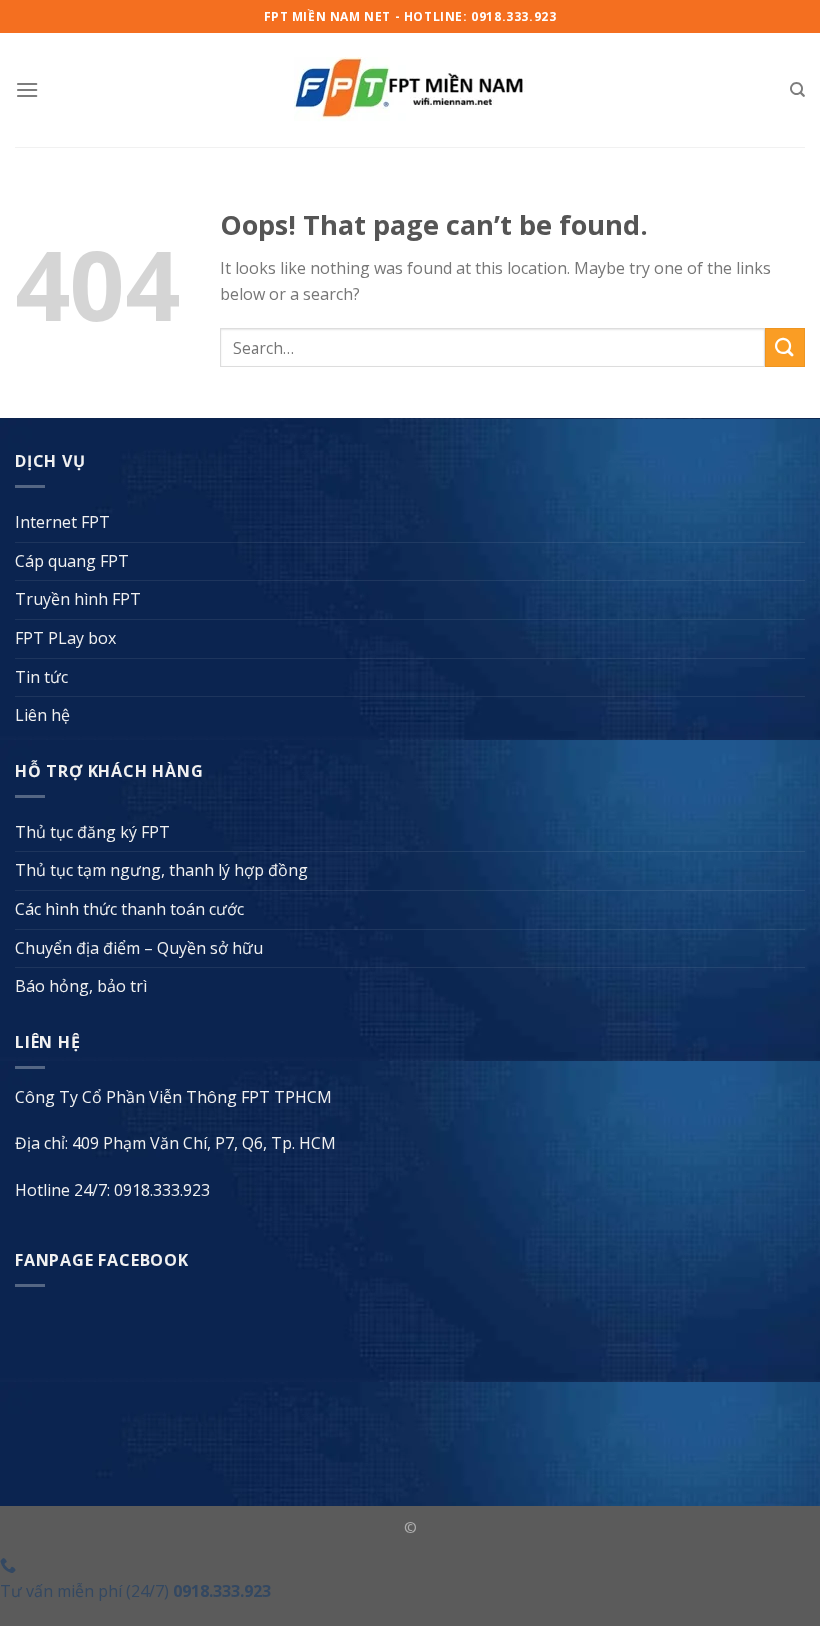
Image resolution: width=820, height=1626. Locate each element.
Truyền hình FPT (78, 599)
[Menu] (27, 89)
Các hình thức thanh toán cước (129, 909)
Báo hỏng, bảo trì (81, 986)
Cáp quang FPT (72, 561)
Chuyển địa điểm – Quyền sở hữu (139, 948)
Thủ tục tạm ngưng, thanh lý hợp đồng (161, 870)
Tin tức (41, 677)
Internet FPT (62, 522)
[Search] (797, 90)
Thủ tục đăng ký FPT (92, 832)
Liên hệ (42, 715)
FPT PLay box (65, 638)
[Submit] (785, 347)
